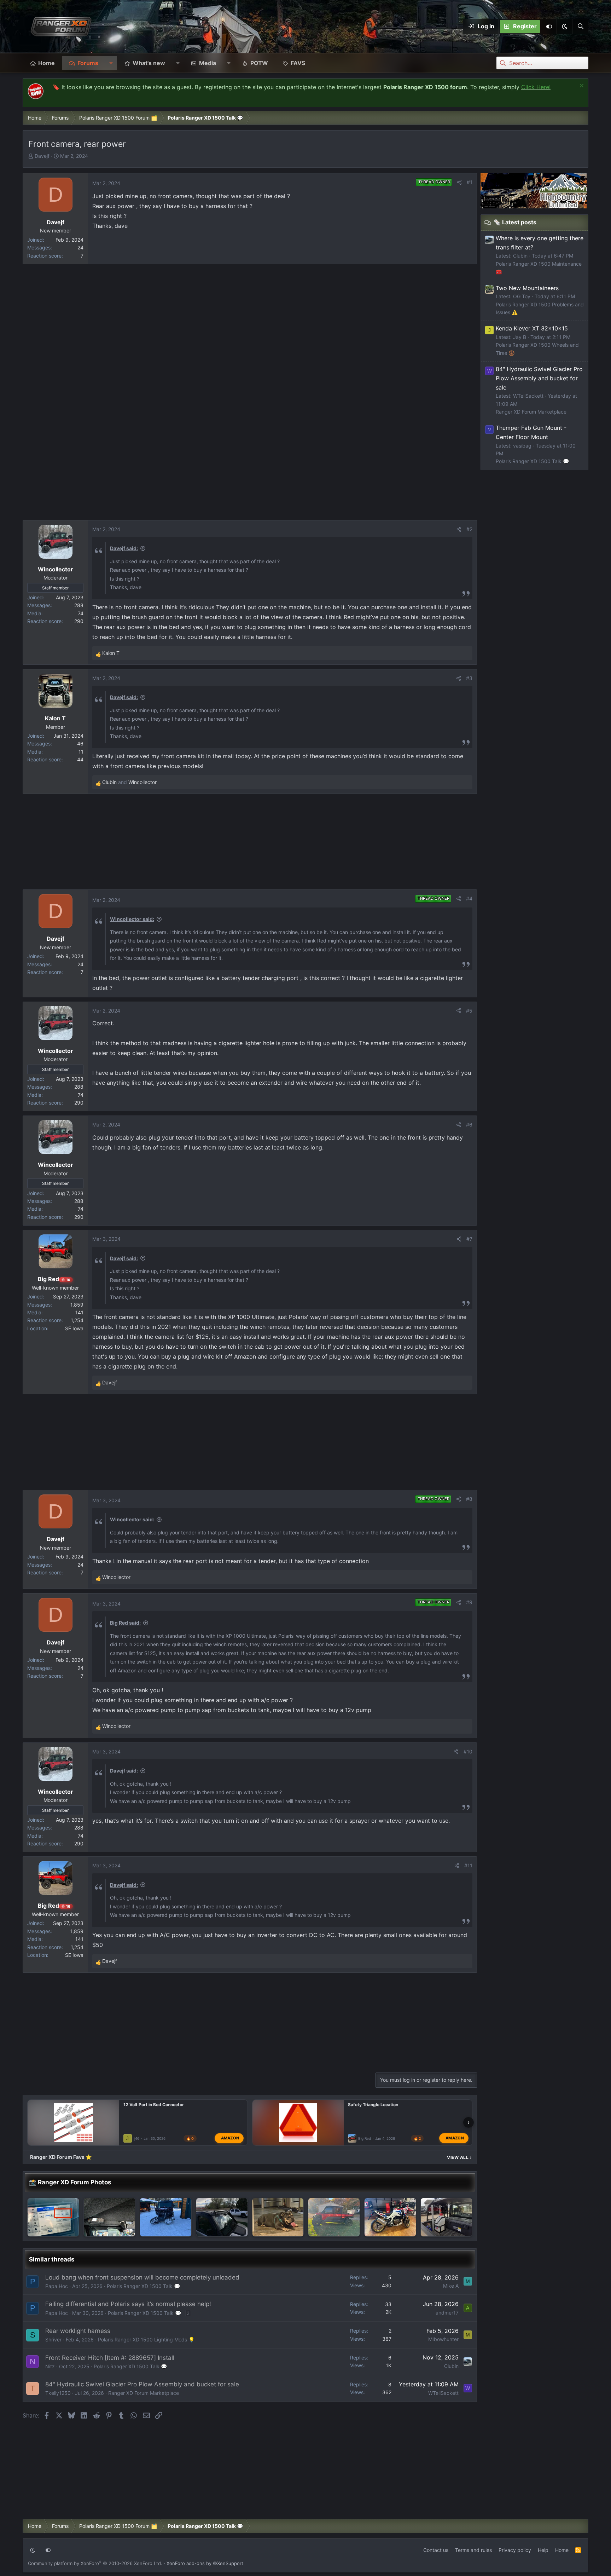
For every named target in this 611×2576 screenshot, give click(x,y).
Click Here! (536, 87)
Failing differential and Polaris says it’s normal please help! (128, 2304)
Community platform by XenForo (95, 2563)
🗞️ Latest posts (515, 222)
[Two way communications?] (109, 2217)
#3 (469, 678)
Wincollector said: (132, 919)
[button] (564, 27)
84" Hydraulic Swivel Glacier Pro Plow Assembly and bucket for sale (142, 2384)
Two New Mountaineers (527, 288)
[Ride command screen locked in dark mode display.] (53, 2217)
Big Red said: (125, 1623)
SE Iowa (74, 1328)
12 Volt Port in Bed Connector (154, 2105)
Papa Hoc (57, 2286)
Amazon (230, 2138)
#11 (468, 1865)
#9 (469, 1602)
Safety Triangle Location (373, 2105)
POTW (259, 63)
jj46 (136, 2138)
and (129, 782)
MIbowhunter (443, 2339)
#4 (469, 898)
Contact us (436, 2550)
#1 (470, 182)
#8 (469, 1499)
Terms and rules (473, 2550)
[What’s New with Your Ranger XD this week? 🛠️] (446, 2217)
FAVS (298, 63)
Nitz (50, 2366)
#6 (469, 1125)
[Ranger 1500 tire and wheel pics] (334, 2217)
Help (543, 2550)
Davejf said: (124, 548)
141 (79, 1312)
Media (208, 63)
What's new (149, 63)
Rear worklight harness (78, 2331)
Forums (88, 63)
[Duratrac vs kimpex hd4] (166, 2217)
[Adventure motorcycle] (390, 2217)
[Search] (580, 27)
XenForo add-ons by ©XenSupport (205, 2563)
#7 (469, 1239)
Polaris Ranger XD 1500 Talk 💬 (143, 2286)
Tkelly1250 (58, 2393)
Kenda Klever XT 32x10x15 (532, 328)
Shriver (53, 2339)
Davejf (42, 156)
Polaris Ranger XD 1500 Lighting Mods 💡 (146, 2339)
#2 (469, 529)
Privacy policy (515, 2550)
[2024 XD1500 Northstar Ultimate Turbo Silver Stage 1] (222, 2217)
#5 (469, 1011)
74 (81, 613)
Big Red (365, 2138)
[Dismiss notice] (581, 87)
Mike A (451, 2286)
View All (459, 2157)
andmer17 (447, 2313)
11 (81, 752)
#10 (468, 1751)
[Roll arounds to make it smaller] (278, 2217)
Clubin (451, 2366)
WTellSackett (443, 2393)
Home (46, 63)
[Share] (459, 182)
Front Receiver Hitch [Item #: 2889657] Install (110, 2358)
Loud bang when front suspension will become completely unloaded (142, 2277)
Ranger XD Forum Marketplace (144, 2393)
